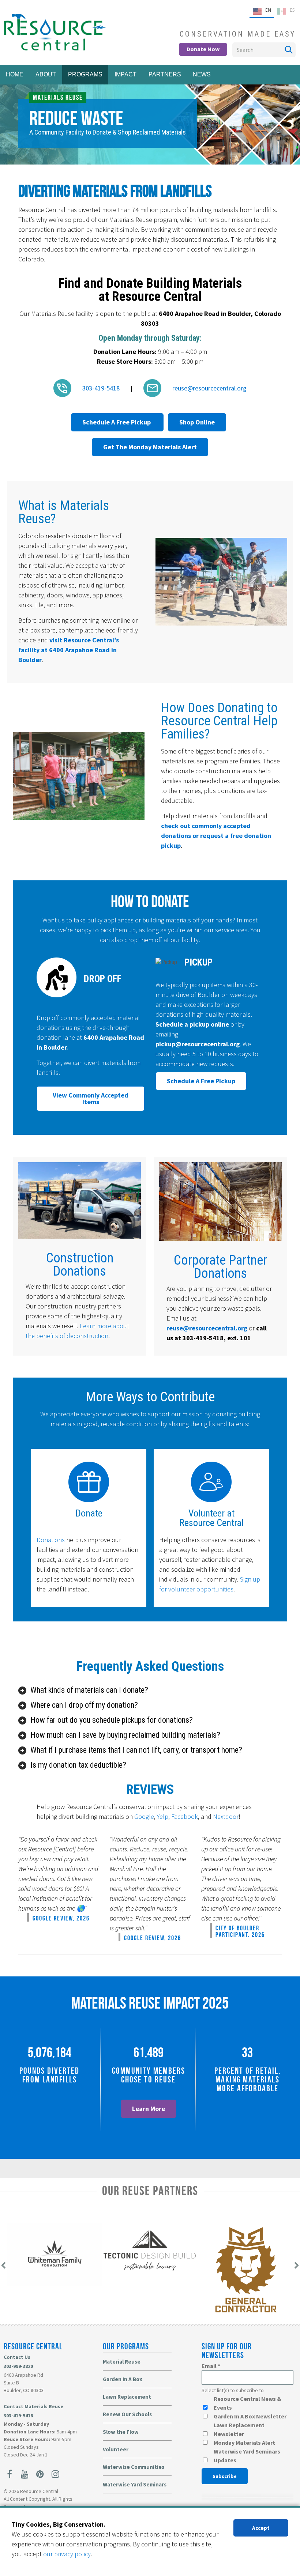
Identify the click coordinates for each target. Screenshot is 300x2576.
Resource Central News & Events (247, 2403)
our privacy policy (67, 2554)
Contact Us (17, 2357)
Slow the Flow (121, 2432)
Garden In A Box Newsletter (250, 2416)
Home (15, 74)
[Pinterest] (40, 2474)
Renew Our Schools (127, 2414)
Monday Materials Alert (244, 2443)
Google (144, 1816)
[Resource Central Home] (54, 48)
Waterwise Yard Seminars (135, 2484)
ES (292, 10)
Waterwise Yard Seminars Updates (247, 2456)
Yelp (163, 1816)
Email (211, 2366)
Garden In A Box (123, 2379)
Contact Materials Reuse (33, 2406)
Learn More (149, 2109)
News (202, 74)
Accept (261, 2528)
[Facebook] (10, 2474)
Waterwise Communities (134, 2467)
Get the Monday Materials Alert (150, 447)
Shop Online (197, 422)
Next (289, 133)
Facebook (185, 1816)
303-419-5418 (18, 2416)
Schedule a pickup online (193, 1024)
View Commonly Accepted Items (91, 1098)
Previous (11, 133)
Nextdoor (226, 1816)
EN (268, 10)
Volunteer (116, 2449)
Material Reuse (122, 2362)
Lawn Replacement (127, 2397)
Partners (165, 74)
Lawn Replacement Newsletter (239, 2429)
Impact (125, 74)
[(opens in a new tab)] (54, 2284)
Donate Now (203, 49)
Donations (51, 1540)
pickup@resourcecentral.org (198, 1044)
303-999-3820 (18, 2366)
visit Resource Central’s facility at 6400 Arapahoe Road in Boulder (69, 650)
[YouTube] (25, 2474)
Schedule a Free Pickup (117, 422)
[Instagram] (55, 2474)
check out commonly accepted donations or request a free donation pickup (216, 836)
